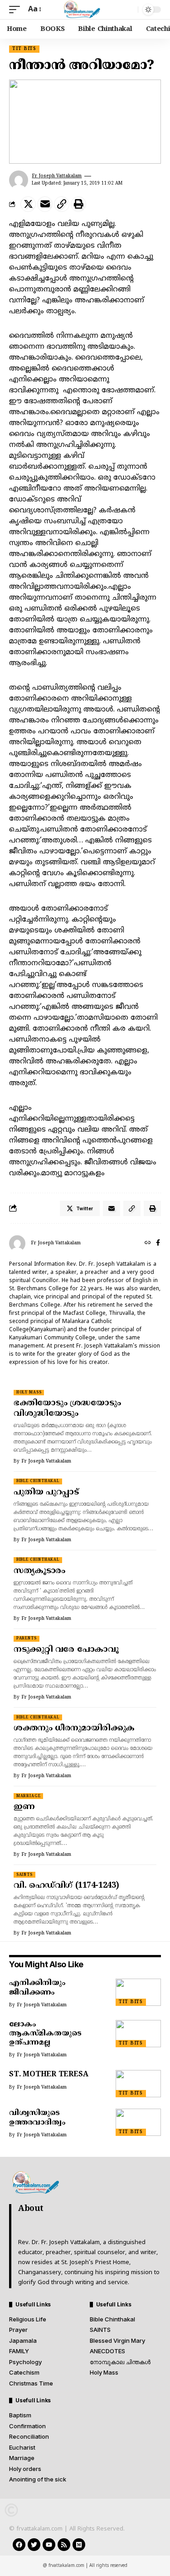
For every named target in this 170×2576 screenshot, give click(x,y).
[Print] (78, 204)
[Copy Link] (62, 204)
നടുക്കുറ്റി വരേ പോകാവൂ (66, 1650)
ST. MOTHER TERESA (49, 2075)
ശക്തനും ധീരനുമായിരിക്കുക (74, 1728)
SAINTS (24, 1875)
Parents (27, 1639)
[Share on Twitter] (28, 204)
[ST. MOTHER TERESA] (138, 2084)
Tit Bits (24, 49)
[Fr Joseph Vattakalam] (85, 10)
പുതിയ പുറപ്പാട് (46, 1492)
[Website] (148, 1243)
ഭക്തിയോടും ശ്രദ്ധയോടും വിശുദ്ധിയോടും (67, 1408)
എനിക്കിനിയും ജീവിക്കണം (37, 1988)
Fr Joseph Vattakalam (57, 176)
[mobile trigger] (17, 10)
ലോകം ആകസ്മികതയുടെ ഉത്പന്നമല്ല (45, 2034)
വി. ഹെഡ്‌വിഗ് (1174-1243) (66, 1886)
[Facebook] (158, 1243)
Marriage (29, 1796)
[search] (129, 10)
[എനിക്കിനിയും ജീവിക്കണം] (138, 1992)
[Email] (45, 204)
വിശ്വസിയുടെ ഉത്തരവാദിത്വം (37, 2118)
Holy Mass (29, 1393)
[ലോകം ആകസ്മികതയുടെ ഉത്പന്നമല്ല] (138, 2034)
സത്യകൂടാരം (39, 1571)
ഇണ (24, 1807)
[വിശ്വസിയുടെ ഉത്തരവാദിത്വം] (138, 2122)
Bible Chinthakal (38, 1481)
